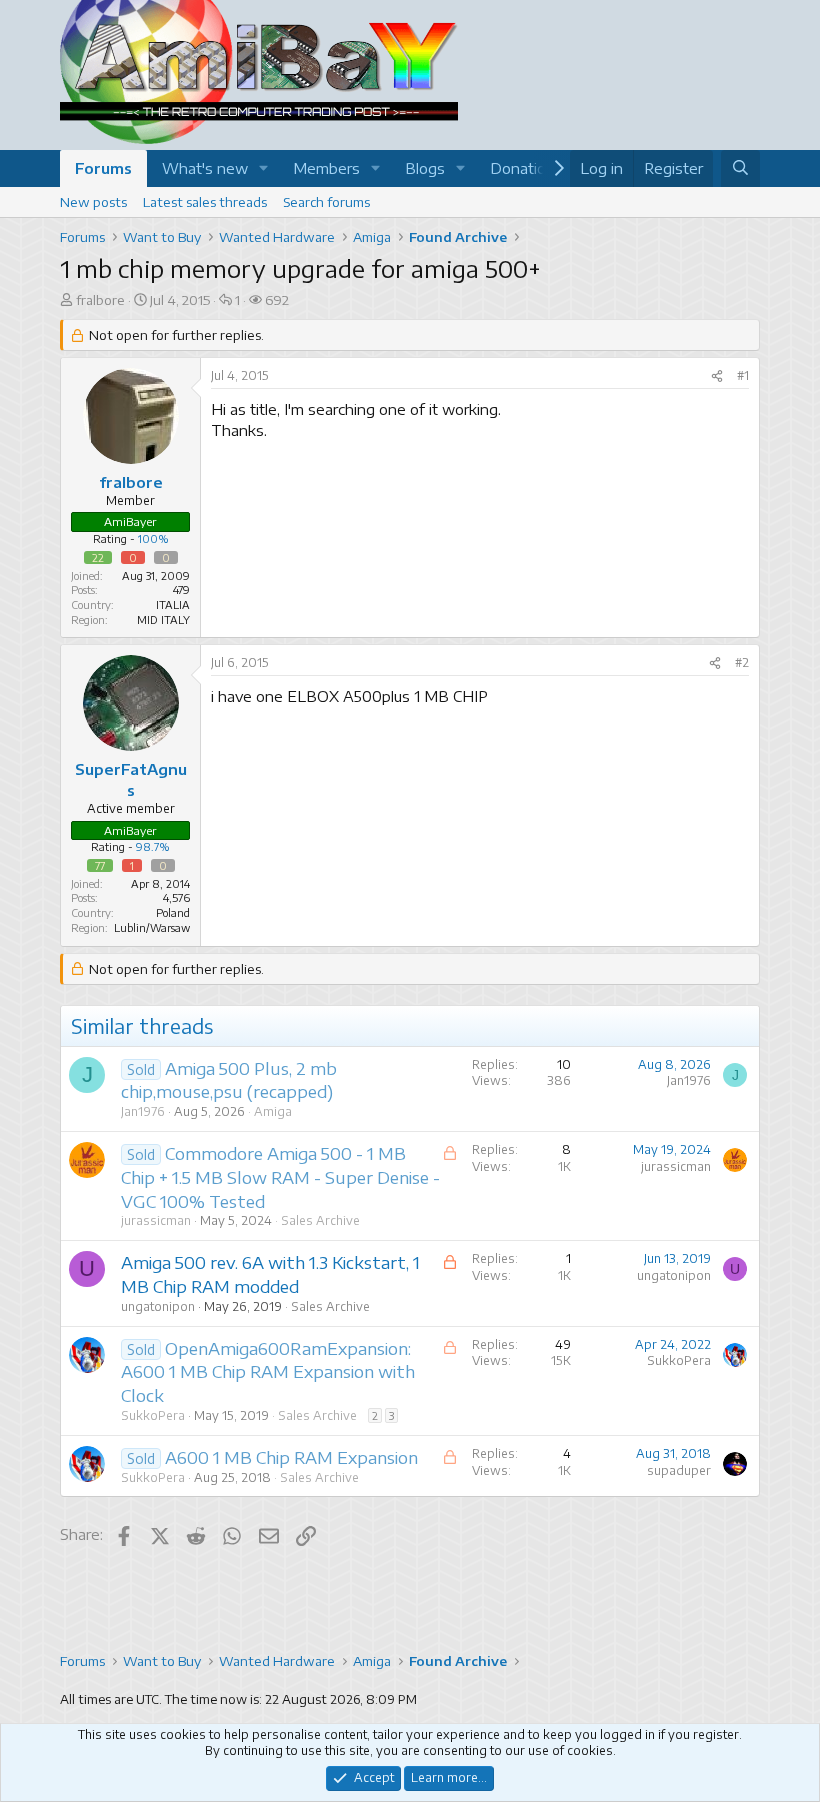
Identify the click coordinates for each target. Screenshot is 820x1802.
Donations (526, 168)
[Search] (740, 168)
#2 (742, 662)
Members (326, 168)
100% (153, 538)
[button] (264, 168)
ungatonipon (158, 1306)
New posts (93, 202)
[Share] (717, 376)
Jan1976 (143, 1111)
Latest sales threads (205, 202)
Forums (103, 168)
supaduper (679, 1470)
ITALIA (173, 604)
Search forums (326, 202)
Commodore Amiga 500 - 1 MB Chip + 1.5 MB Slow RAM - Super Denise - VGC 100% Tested (280, 1177)
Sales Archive (320, 1220)
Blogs (425, 168)
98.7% (153, 846)
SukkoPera (153, 1415)
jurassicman (156, 1220)
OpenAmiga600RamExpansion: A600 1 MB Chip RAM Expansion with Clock (268, 1372)
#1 (743, 375)
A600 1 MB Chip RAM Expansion (291, 1457)
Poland (173, 912)
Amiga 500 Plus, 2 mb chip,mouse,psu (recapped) (229, 1080)
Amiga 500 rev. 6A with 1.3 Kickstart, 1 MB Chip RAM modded (270, 1274)
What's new (205, 168)
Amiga (273, 1111)
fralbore (100, 300)
